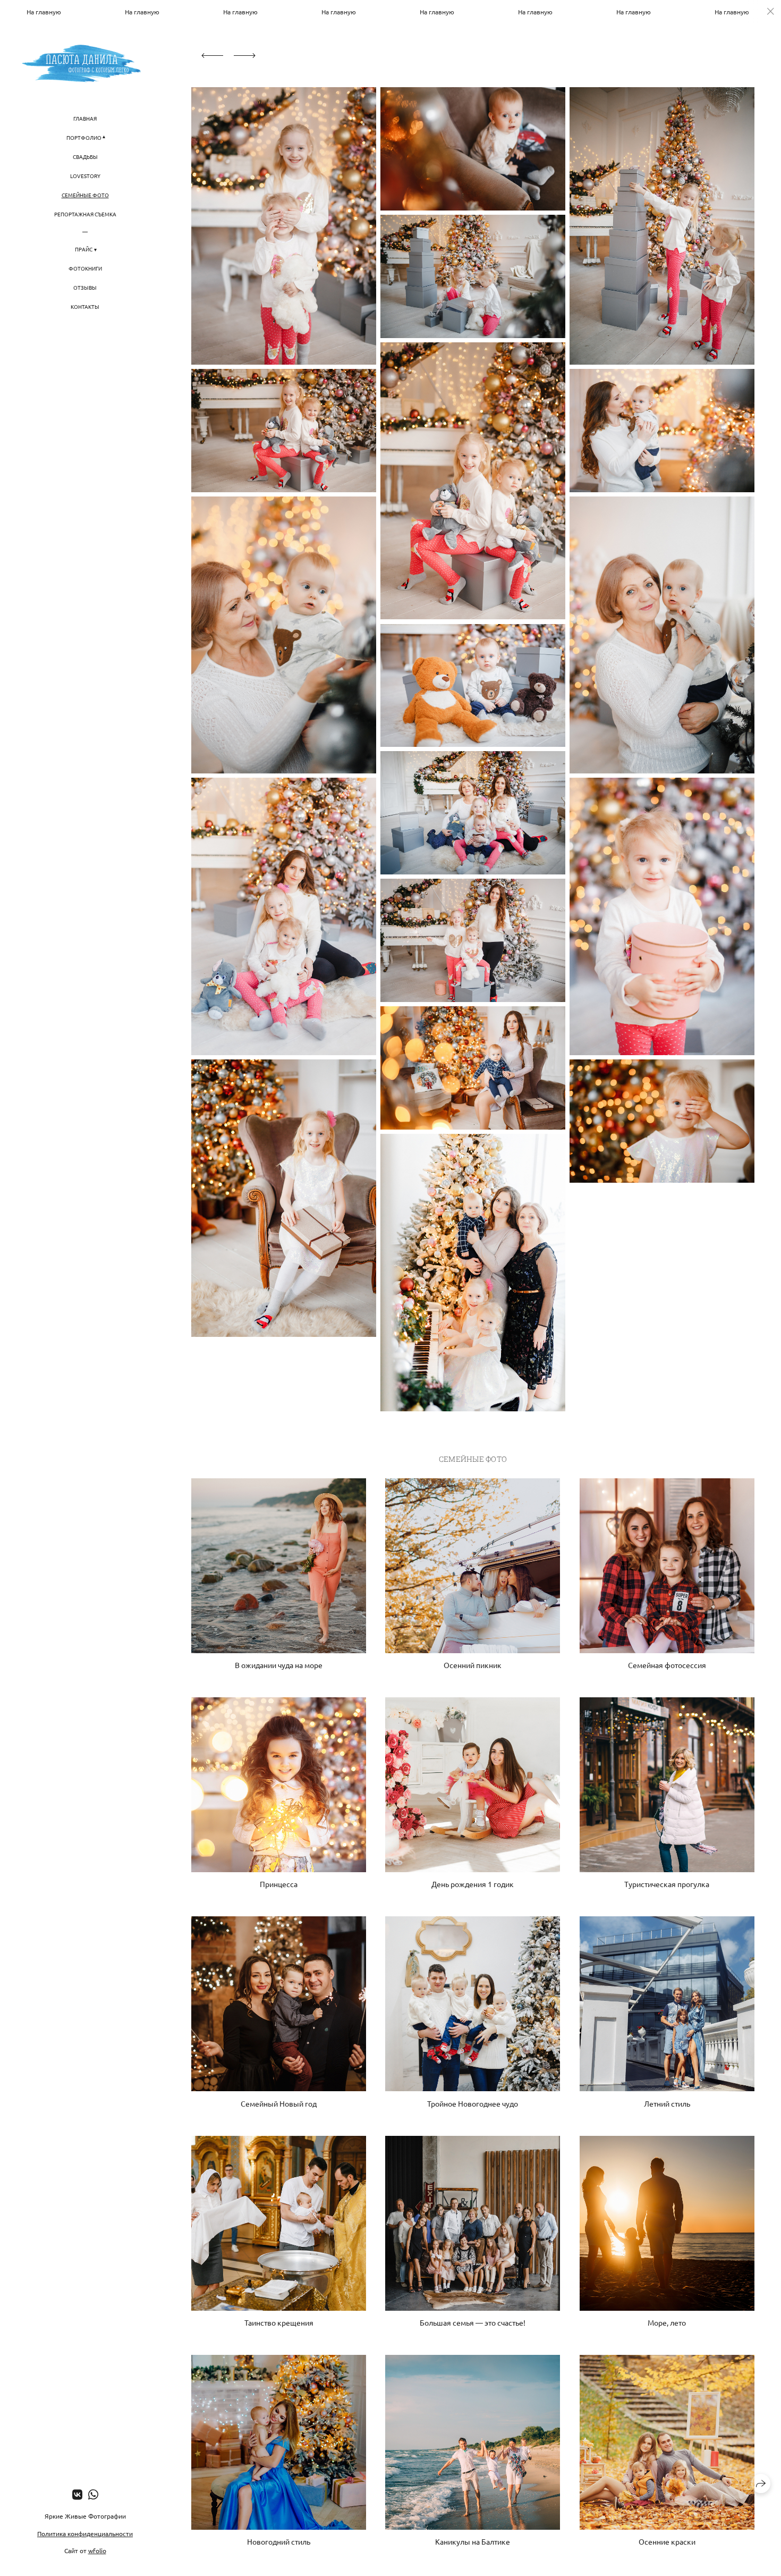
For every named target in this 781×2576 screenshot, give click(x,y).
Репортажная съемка (85, 214)
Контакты (85, 306)
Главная (85, 118)
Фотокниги (85, 268)
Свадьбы (85, 157)
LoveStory (85, 176)
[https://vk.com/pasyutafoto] (77, 2494)
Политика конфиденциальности (85, 2533)
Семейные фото (85, 195)
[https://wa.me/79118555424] (93, 2494)
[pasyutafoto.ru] (85, 64)
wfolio (97, 2550)
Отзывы (85, 287)
